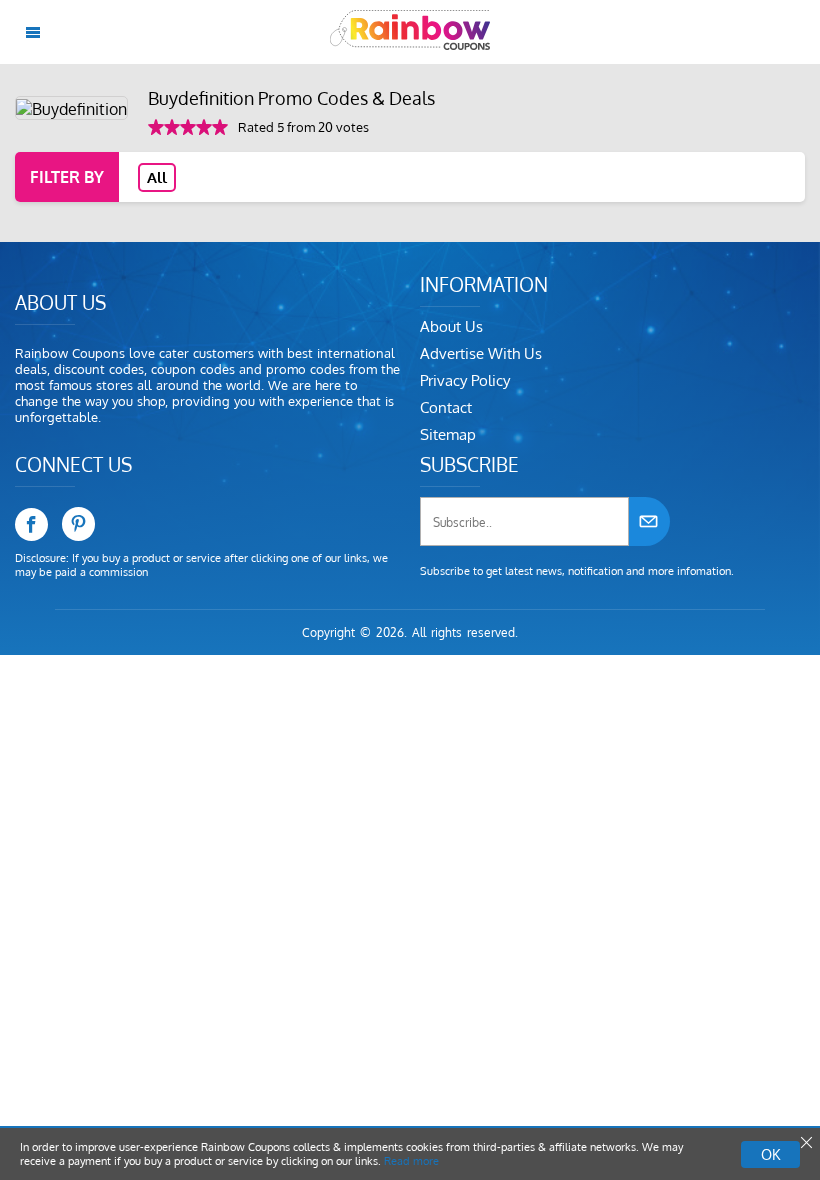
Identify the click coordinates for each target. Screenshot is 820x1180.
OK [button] (770, 1154)
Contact (446, 407)
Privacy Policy (465, 380)
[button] (805, 1143)
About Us (451, 326)
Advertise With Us (481, 353)
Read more (411, 1161)
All (157, 177)
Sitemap (448, 434)
